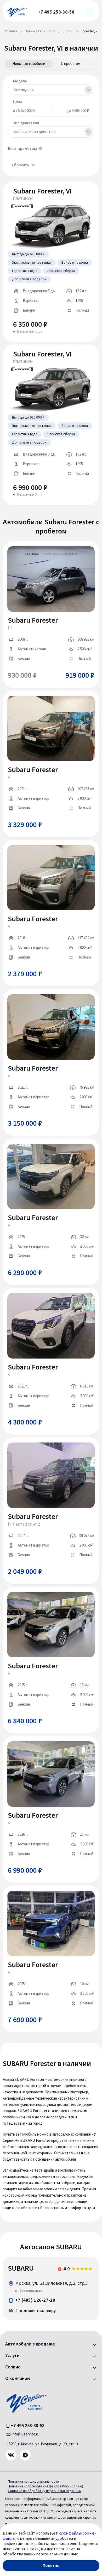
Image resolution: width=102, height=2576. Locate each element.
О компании (18, 2379)
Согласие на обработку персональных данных (45, 2491)
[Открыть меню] (90, 12)
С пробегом (71, 64)
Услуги (12, 2356)
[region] (51, 2289)
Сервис (13, 2367)
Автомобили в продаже (30, 2344)
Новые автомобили (29, 64)
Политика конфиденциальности (33, 2482)
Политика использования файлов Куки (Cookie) (46, 2486)
